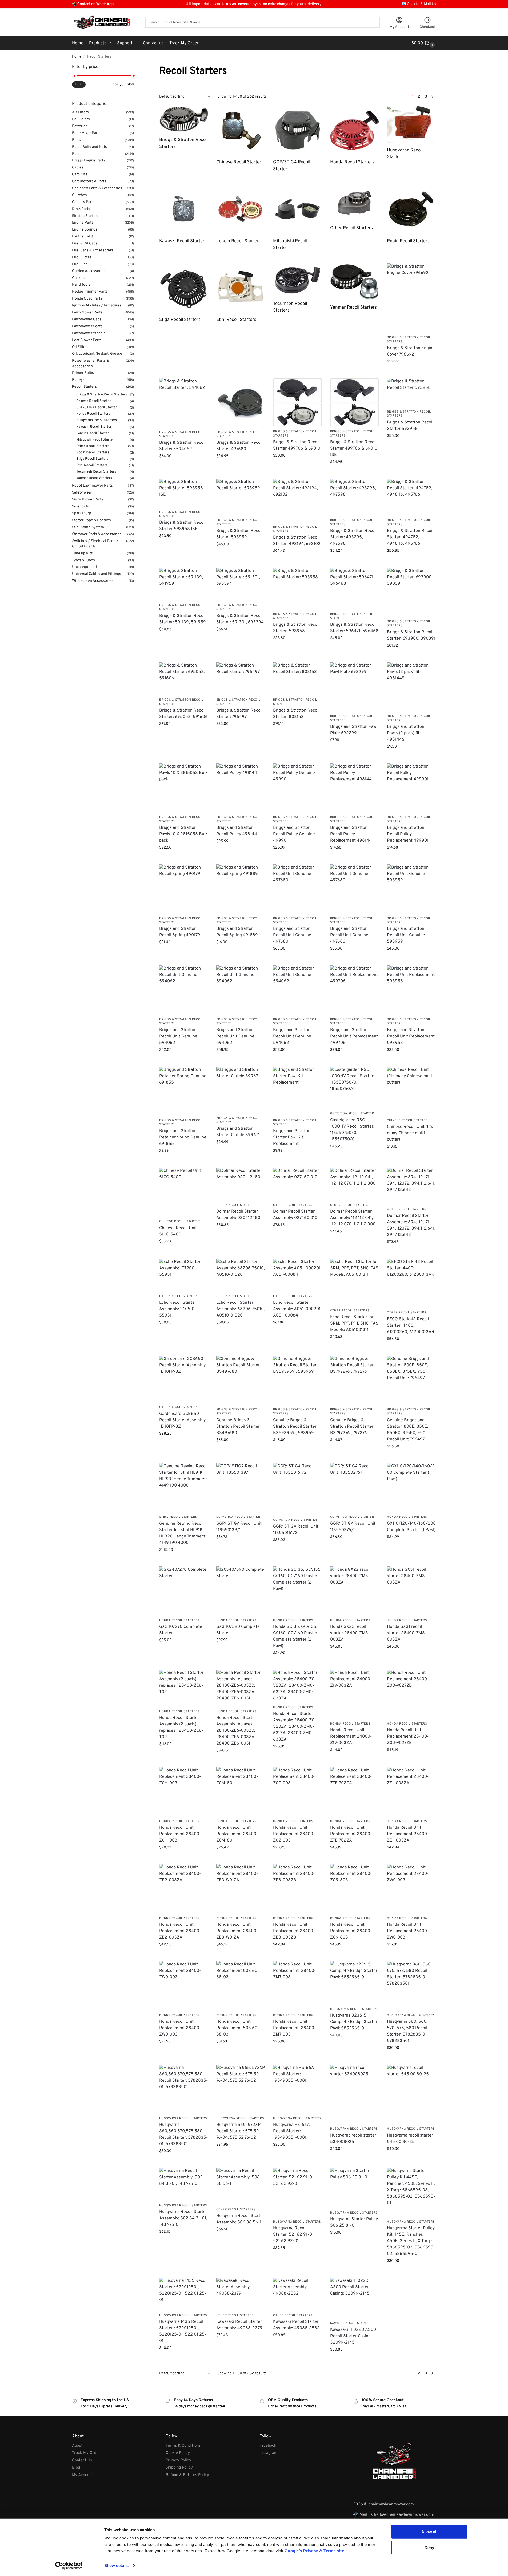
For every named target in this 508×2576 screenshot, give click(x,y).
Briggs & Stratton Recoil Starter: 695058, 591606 (183, 714)
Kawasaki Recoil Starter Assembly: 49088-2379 (239, 2325)
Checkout (427, 27)
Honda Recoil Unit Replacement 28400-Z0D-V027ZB (408, 1737)
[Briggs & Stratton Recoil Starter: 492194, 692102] (297, 500)
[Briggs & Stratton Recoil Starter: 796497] (241, 679)
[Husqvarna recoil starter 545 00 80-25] (411, 2094)
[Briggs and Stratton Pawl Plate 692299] (355, 687)
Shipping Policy (179, 2468)
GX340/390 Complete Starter (238, 1630)
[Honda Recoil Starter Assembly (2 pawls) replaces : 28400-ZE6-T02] (184, 1688)
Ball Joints (81, 119)
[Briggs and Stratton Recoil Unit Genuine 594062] (184, 990)
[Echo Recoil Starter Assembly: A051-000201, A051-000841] (297, 1275)
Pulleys (78, 380)
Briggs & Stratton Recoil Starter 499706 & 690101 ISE (355, 449)
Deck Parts (81, 209)
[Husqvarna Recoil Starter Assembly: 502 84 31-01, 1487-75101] (184, 2184)
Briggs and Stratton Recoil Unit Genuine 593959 (406, 935)
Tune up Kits (82, 553)
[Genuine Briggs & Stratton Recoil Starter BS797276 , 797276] (355, 1380)
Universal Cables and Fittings (97, 574)
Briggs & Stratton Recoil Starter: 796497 (239, 714)
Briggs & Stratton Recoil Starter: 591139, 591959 (183, 619)
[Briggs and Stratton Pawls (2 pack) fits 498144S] (411, 687)
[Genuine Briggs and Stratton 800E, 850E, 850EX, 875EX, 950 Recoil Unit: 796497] (411, 1380)
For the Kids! (83, 237)
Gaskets (79, 278)
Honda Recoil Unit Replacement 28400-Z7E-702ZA (351, 1834)
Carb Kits (80, 174)
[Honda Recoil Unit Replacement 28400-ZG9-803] (355, 1889)
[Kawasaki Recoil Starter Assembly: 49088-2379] (241, 2294)
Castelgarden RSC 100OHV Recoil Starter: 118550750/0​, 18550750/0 (352, 1130)
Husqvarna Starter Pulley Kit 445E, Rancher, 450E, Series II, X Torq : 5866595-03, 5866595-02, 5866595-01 (411, 2241)
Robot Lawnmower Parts (92, 486)
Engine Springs (85, 230)
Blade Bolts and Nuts (89, 147)
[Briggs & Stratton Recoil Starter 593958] (411, 392)
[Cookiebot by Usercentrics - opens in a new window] (69, 2566)
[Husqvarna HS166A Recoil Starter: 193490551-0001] (297, 2089)
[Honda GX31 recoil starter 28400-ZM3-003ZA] (411, 1591)
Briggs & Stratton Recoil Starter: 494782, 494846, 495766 (410, 537)
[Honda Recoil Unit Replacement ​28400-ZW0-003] (411, 1889)
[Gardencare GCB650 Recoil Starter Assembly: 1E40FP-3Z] (184, 1379)
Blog (76, 2468)
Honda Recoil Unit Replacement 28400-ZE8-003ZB (294, 1931)
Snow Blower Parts (88, 500)
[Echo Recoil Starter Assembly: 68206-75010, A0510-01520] (241, 1275)
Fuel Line (80, 264)
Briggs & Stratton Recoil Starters (102, 395)
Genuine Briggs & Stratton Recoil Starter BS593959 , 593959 (295, 1427)
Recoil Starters (84, 387)
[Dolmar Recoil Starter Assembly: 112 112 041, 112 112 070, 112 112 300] (355, 1184)
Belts (76, 140)
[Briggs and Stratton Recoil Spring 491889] (241, 889)
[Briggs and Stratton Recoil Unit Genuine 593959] (411, 889)
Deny (429, 2547)
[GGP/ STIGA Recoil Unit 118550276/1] (355, 1487)
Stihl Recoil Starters (178, 1517)
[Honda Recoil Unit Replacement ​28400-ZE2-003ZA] (184, 1889)
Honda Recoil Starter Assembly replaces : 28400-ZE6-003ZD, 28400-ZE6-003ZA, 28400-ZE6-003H (236, 1731)
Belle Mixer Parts (86, 133)
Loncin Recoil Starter (93, 433)
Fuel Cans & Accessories (93, 250)
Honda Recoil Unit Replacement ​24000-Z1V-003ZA (351, 1737)
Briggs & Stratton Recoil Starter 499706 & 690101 (297, 445)
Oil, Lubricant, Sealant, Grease (97, 354)
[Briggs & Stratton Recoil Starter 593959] (241, 497)
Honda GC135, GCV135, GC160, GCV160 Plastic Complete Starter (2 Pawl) (295, 1636)
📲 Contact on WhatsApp (93, 4)
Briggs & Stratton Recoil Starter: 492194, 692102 (297, 541)
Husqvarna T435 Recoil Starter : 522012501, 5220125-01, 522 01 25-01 (183, 2331)
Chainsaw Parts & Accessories (97, 188)
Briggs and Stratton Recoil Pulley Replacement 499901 (408, 834)
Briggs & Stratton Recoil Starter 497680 (239, 446)
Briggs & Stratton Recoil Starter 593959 (239, 534)
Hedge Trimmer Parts (90, 292)
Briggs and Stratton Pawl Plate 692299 (354, 730)
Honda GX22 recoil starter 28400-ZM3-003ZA (350, 1633)
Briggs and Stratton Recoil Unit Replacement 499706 (354, 1036)
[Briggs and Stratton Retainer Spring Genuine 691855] (184, 1091)
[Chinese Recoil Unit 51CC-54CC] (184, 1192)
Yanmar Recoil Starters (94, 478)
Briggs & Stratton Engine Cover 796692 (411, 351)
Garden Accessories (89, 271)
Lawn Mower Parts (87, 312)
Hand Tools (81, 285)
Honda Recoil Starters (407, 1517)
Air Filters (80, 112)
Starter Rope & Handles (91, 520)
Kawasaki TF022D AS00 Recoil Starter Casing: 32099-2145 (353, 2336)
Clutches (79, 195)
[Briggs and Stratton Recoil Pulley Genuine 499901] (297, 788)
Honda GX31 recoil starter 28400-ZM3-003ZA (407, 1633)
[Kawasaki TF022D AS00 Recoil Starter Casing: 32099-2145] (355, 2298)
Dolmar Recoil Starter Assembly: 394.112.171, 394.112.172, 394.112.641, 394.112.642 (411, 1225)
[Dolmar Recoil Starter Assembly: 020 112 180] (241, 1184)
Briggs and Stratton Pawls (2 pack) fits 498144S (406, 733)
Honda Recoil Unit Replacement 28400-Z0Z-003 (294, 1834)
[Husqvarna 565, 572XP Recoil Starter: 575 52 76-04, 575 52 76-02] (241, 2089)
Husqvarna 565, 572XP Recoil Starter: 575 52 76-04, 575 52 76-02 (238, 2131)
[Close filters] (135, 67)
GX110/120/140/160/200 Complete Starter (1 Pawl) (411, 1527)
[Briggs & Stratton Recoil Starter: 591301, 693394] (241, 584)
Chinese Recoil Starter (407, 1120)
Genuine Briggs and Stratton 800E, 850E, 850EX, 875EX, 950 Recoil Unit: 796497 (408, 1430)
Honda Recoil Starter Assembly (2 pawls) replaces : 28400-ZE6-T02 (181, 1727)
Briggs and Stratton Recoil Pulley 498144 (237, 831)
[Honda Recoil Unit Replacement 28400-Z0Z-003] (297, 1792)
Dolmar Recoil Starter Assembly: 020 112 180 (238, 1215)
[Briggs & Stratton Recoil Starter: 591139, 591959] (184, 584)
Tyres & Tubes (83, 560)
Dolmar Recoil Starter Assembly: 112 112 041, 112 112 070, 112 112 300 (353, 1218)
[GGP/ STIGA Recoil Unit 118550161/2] (297, 1489)
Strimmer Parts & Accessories (97, 534)
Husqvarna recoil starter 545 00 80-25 (410, 2139)
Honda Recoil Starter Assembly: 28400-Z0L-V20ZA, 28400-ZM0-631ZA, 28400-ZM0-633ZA (296, 1727)
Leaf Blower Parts (87, 340)
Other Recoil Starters (236, 1205)
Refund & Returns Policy (187, 2475)
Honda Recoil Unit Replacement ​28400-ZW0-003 (408, 1931)
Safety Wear (82, 493)
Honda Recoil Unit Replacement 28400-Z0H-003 (180, 1834)
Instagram (269, 2453)
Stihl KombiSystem (88, 527)
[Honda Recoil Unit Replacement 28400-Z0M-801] (241, 1792)
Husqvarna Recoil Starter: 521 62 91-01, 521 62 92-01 (294, 2235)
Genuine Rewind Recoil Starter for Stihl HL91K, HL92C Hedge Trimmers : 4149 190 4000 (183, 1533)
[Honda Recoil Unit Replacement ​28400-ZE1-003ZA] (411, 1792)
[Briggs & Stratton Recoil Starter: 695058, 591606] (184, 679)
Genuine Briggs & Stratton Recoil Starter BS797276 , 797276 (352, 1427)
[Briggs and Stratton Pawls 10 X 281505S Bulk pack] (184, 788)
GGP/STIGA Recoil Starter (352, 1113)
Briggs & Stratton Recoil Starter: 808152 (296, 714)
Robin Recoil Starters (93, 453)
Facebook (268, 2446)
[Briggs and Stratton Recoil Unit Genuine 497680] (297, 889)
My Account (399, 27)
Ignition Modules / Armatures (97, 306)
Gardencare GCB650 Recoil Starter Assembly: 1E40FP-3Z (183, 1420)
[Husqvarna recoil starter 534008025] (355, 2094)
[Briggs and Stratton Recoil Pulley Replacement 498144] (355, 788)
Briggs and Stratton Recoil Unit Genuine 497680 (292, 935)
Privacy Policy (178, 2460)
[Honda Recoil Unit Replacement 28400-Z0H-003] (184, 1792)
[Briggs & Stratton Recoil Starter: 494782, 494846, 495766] (411, 497)
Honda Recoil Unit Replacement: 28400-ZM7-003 (294, 2028)
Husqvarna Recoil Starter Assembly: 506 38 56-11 (240, 2219)
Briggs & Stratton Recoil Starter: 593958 (296, 628)
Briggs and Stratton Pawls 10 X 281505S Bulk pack (183, 834)
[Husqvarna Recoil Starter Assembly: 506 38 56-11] (241, 2186)
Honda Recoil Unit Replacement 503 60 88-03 (237, 2028)
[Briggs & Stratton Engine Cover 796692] (411, 298)
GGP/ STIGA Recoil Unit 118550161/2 (296, 1530)
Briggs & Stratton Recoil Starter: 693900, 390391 (411, 635)
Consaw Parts (83, 202)
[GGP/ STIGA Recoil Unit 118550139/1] (241, 1487)
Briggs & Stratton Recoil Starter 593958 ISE (182, 526)
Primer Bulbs (83, 373)
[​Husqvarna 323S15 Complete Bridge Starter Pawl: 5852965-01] (355, 1983)
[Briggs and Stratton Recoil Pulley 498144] (241, 788)
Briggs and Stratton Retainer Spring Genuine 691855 (183, 1137)
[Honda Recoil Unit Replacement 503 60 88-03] (241, 1986)
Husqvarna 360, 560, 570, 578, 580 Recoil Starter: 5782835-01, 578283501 (407, 2031)
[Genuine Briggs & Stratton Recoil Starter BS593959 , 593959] (297, 1380)
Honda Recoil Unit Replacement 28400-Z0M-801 (237, 1834)
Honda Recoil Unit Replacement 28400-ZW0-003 (180, 2028)
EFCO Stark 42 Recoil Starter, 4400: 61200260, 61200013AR (411, 1326)
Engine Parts (83, 223)
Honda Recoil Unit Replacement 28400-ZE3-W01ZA (237, 1931)
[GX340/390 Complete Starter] (241, 1591)
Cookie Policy (178, 2453)
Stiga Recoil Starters (92, 459)
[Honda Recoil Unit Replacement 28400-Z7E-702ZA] (355, 1792)
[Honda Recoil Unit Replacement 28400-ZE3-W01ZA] (241, 1889)
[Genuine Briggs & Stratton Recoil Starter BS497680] (241, 1380)
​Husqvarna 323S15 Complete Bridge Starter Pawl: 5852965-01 (354, 2022)
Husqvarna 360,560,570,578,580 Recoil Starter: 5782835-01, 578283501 (183, 2134)
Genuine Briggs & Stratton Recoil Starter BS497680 (238, 1427)
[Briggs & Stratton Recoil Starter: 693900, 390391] (411, 592)
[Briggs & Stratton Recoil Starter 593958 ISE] (184, 493)
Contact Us (82, 2460)
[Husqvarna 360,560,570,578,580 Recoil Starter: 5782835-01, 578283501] (184, 2089)
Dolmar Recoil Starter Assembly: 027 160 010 (295, 1215)
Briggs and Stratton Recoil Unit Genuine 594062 (178, 1036)
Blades (78, 154)
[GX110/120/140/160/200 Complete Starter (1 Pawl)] (411, 1487)
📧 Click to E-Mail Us (419, 4)
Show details (116, 2565)
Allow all (429, 2532)
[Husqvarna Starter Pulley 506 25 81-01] (355, 2188)
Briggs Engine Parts (89, 161)
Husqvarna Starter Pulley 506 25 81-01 (354, 2222)
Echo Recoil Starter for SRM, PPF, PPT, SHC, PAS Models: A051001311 (354, 1323)
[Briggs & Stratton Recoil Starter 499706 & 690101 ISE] (355, 402)
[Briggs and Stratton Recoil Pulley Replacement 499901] (411, 788)
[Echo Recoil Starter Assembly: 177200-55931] (184, 1275)
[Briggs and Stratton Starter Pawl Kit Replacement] (297, 1091)
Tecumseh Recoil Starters (96, 472)
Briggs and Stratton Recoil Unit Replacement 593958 (411, 1036)
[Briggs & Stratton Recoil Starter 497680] (241, 403)
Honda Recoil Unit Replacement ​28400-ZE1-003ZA (408, 1834)
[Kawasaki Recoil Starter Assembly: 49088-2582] (297, 2294)
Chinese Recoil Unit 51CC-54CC (178, 1231)
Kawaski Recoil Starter (350, 2323)
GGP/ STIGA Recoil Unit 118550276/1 (353, 1527)
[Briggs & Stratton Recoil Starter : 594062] (184, 403)
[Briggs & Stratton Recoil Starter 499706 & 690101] (297, 402)
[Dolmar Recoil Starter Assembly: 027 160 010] (297, 1184)
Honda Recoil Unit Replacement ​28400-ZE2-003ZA (180, 1931)
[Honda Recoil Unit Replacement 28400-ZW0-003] (184, 1986)
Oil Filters (80, 347)
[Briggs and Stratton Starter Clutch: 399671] (241, 1090)
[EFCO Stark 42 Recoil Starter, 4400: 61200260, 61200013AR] (411, 1283)
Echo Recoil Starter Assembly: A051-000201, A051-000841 (297, 1309)
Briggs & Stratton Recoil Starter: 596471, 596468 (354, 628)
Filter (79, 84)
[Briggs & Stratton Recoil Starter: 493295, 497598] (355, 497)
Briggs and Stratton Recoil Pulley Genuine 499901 (294, 834)
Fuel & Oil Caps (85, 243)
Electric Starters (85, 216)
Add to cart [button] (411, 373)
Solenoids (80, 506)
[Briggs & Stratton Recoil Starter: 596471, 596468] (355, 588)
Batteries (80, 126)
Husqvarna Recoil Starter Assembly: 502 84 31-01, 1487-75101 (183, 2218)
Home (77, 57)
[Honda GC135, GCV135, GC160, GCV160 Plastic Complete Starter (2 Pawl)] (297, 1591)
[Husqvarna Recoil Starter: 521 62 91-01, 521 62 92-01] (297, 2192)
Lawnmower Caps (87, 319)
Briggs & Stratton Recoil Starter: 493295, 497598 (353, 537)
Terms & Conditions (183, 2446)
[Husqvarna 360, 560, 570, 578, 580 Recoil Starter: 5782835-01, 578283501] (411, 1986)
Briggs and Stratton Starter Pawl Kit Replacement (292, 1137)
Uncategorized (84, 567)
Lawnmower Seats (87, 326)
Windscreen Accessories (93, 581)
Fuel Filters (82, 257)
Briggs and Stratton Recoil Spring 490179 (180, 932)
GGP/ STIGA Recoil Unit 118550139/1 (239, 1527)
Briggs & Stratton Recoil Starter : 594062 (182, 446)
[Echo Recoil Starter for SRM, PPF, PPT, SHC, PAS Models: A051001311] (355, 1282)
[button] (424, 43)
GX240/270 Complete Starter (181, 1630)
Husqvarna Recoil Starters (354, 2009)
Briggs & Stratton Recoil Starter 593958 (410, 426)
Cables (78, 167)
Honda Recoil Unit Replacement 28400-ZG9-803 (351, 1931)
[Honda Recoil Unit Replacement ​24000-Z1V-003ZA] (355, 1694)
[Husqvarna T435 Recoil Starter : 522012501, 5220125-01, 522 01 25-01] (184, 2294)
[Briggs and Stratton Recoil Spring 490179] (184, 889)
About (77, 2446)
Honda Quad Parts (87, 299)
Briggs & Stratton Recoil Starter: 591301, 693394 (240, 619)
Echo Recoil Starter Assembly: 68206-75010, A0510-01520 (241, 1309)
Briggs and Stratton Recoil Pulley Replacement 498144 (351, 834)
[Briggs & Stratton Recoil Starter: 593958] (297, 588)
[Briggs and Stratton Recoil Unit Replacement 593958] (411, 990)
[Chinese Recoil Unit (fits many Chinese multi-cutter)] (411, 1091)
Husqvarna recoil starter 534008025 (353, 2139)
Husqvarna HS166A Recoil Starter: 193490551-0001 (291, 2131)
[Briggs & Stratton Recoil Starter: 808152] (297, 679)
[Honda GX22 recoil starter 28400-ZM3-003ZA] (355, 1591)
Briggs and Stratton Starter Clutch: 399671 (238, 1132)
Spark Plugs (82, 513)
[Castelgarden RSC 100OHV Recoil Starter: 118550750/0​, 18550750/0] (355, 1088)
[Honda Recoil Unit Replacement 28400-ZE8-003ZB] (297, 1889)
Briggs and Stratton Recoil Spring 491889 (237, 932)
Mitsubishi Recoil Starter (95, 440)
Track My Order (86, 2453)
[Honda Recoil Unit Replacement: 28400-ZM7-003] (297, 1986)
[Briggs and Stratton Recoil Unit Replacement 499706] (355, 990)
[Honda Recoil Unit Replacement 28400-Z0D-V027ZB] (411, 1694)
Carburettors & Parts (89, 181)
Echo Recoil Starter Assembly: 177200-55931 (178, 1309)
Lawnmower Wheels (89, 333)
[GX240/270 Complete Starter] (184, 1591)
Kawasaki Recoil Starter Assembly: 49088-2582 (296, 2325)
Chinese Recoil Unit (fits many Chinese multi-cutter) (410, 1133)
